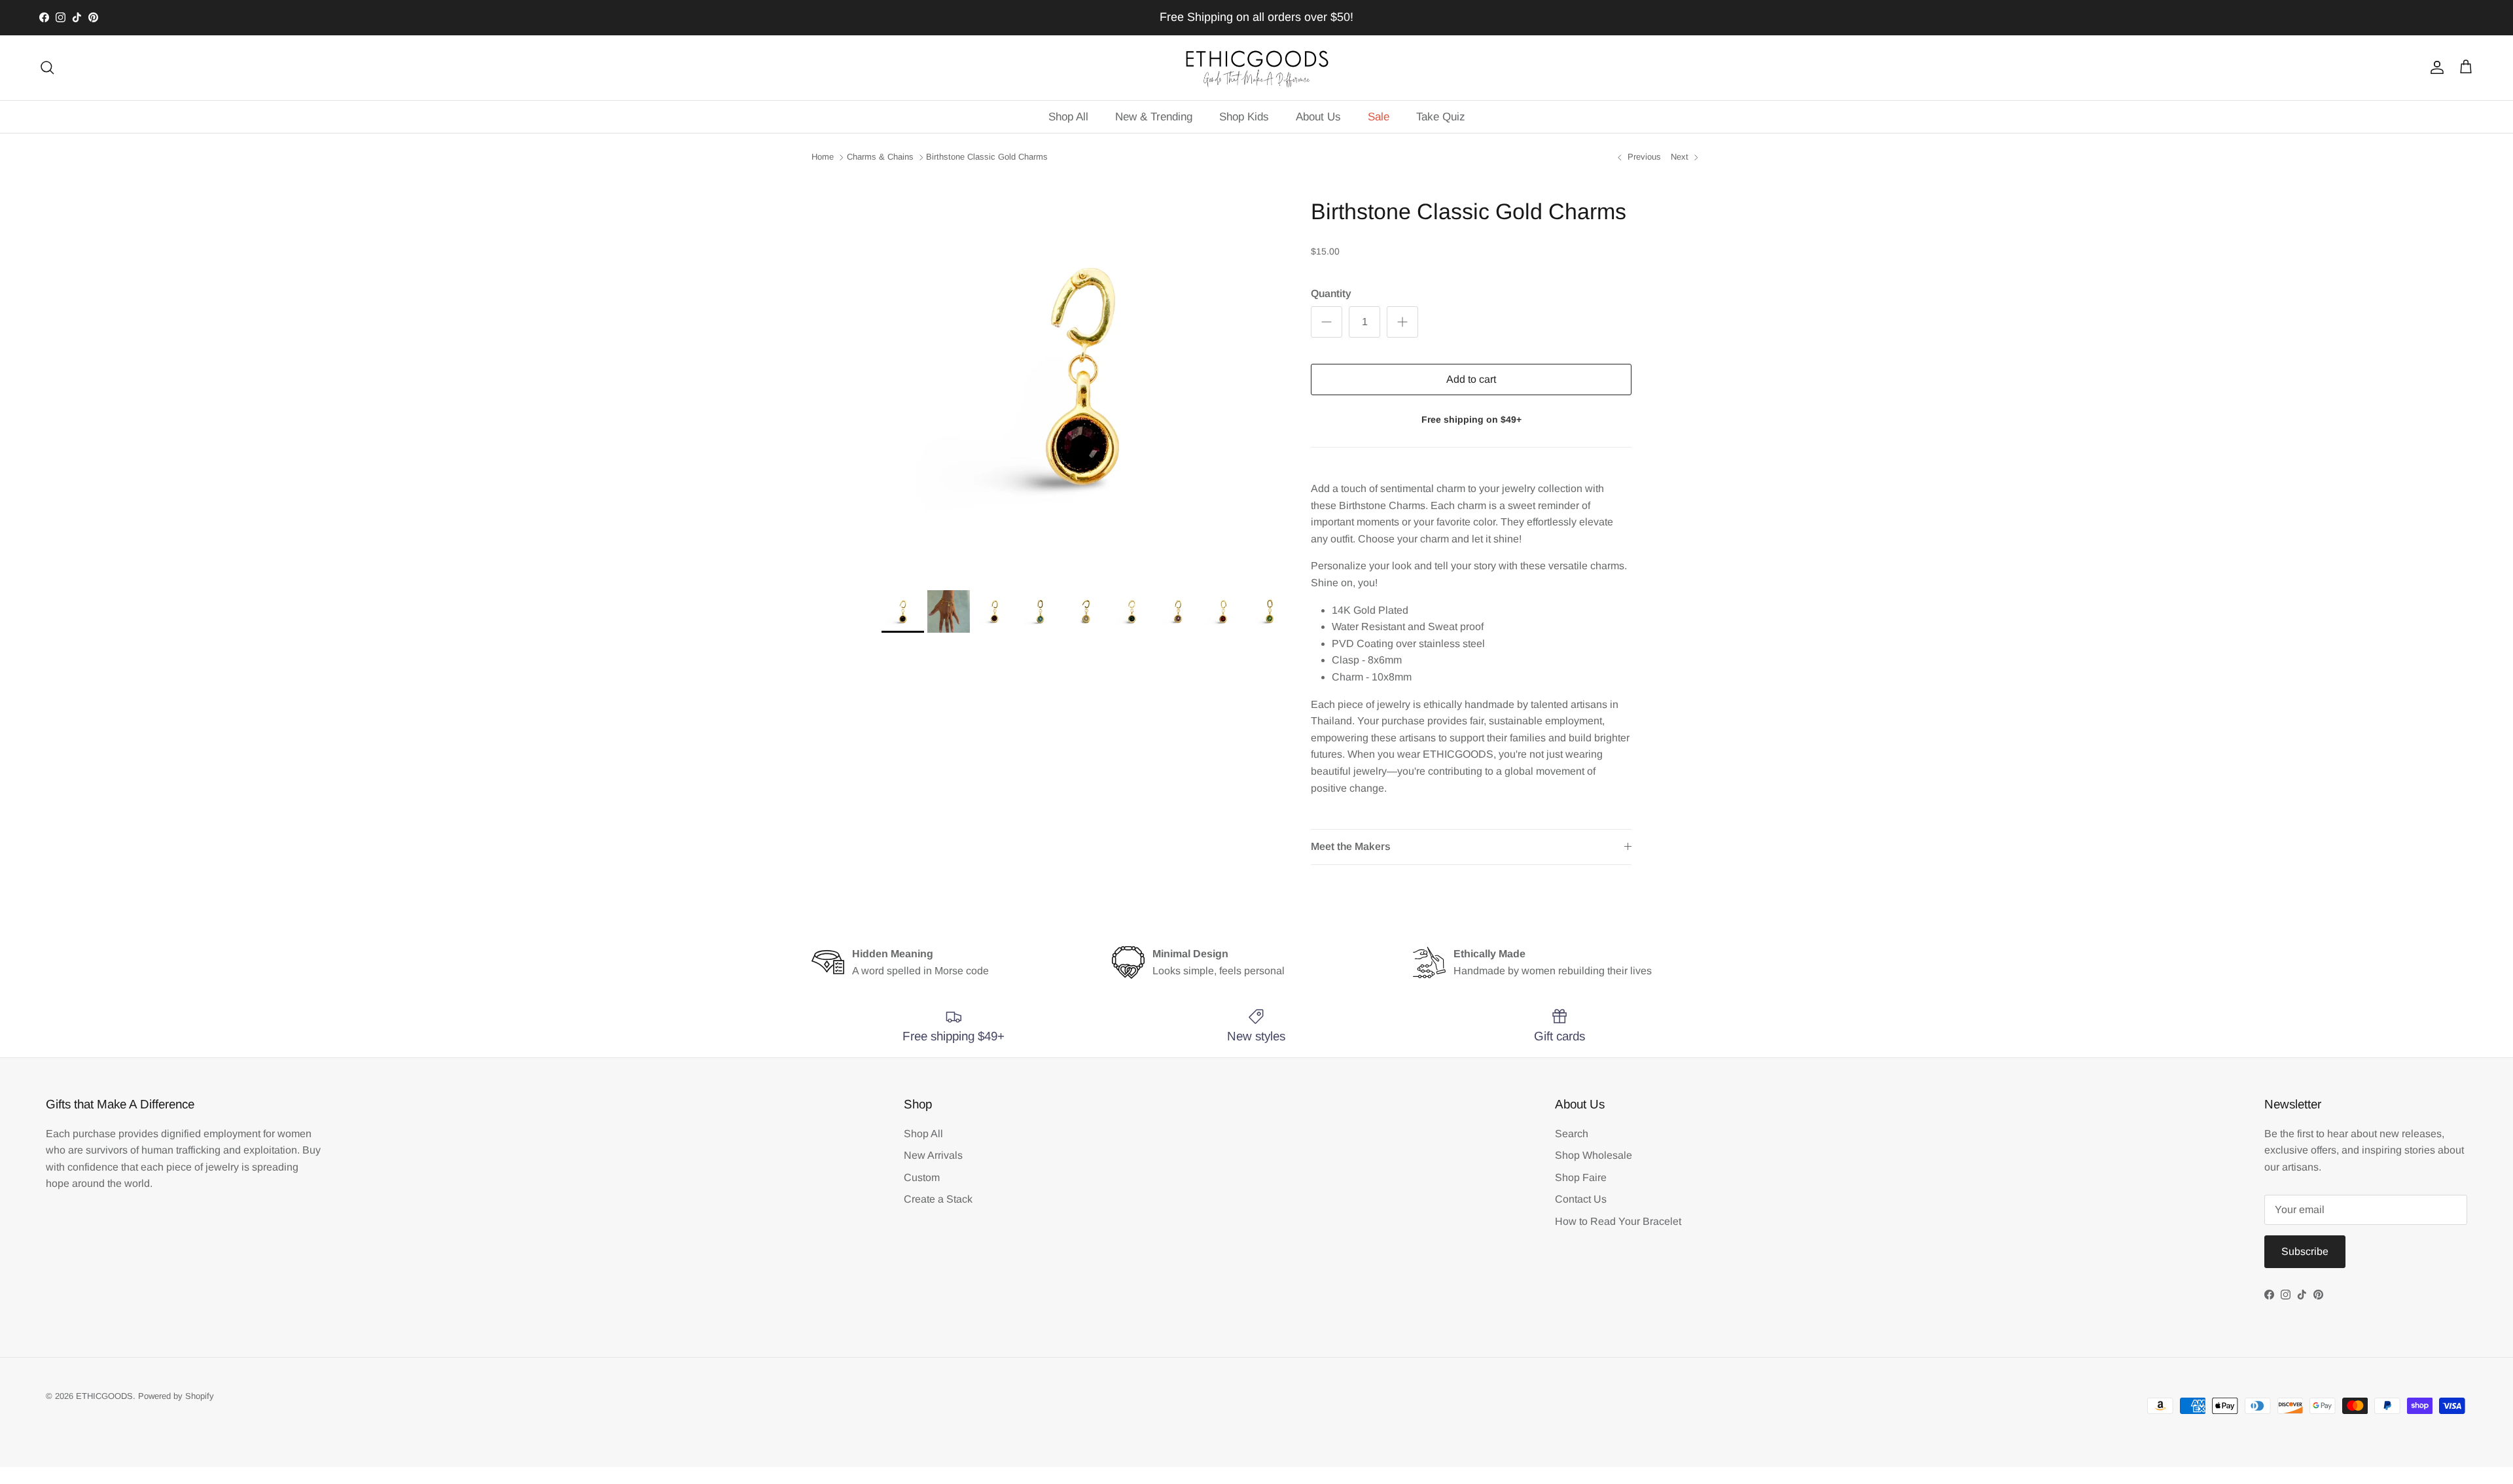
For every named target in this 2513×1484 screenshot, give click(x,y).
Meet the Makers (1351, 846)
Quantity (1331, 293)
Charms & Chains (880, 157)
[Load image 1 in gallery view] (1082, 376)
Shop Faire (1581, 1177)
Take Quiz (1441, 117)
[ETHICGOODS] (1256, 68)
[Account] (2434, 67)
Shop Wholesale (1594, 1155)
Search (1572, 1134)
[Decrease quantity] (1327, 322)
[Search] (47, 67)
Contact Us (1581, 1199)
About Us (1318, 117)
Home (823, 157)
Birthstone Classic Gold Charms (987, 157)
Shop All (1068, 117)
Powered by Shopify (176, 1396)
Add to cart (1471, 379)
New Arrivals (933, 1155)
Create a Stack (938, 1199)
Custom (922, 1177)
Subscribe (2305, 1251)
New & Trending (1154, 117)
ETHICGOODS (104, 1396)
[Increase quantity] (1402, 322)
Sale (1379, 117)
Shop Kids (1244, 117)
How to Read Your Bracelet (1618, 1221)
